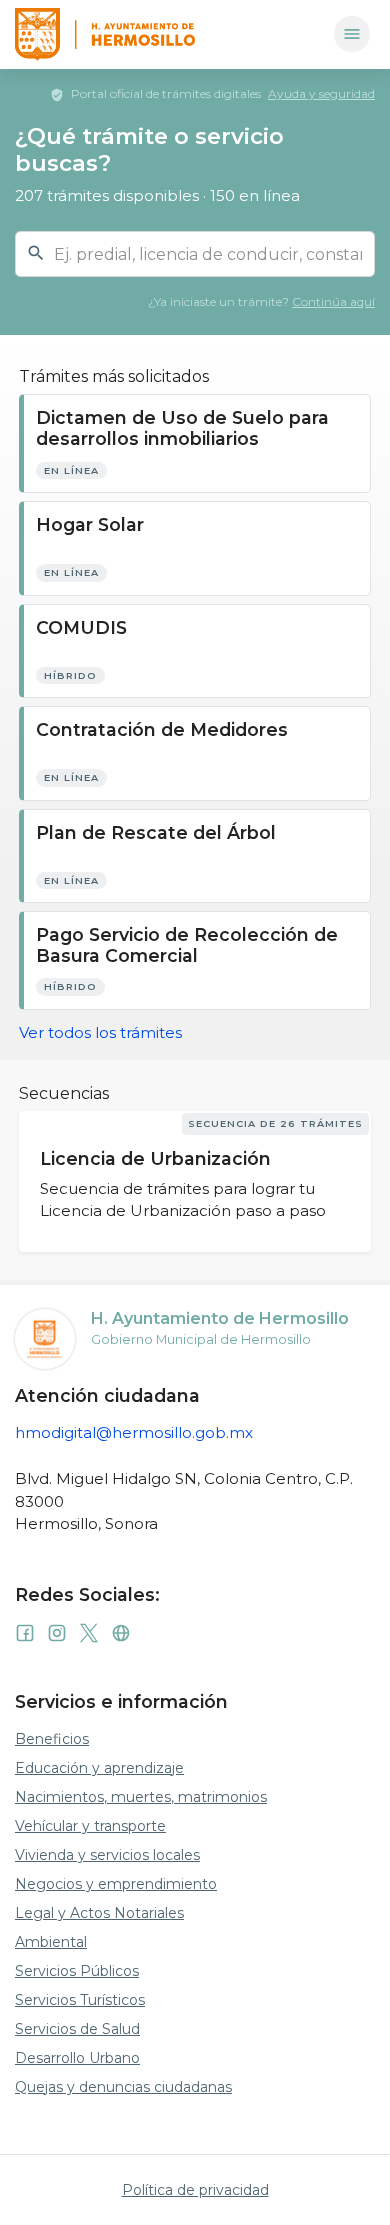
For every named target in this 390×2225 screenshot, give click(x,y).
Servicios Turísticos (80, 2000)
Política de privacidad (195, 2190)
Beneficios (52, 1739)
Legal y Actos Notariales (99, 1913)
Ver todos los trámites (100, 1032)
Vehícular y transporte (90, 1826)
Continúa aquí (333, 301)
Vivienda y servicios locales (107, 1855)
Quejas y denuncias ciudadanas (123, 2087)
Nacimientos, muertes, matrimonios (141, 1797)
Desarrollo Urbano (77, 2058)
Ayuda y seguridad (321, 93)
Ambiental (51, 1942)
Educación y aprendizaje (99, 1768)
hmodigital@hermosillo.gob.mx (134, 1432)
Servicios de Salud (77, 2029)
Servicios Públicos (77, 1971)
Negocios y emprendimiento (116, 1884)
